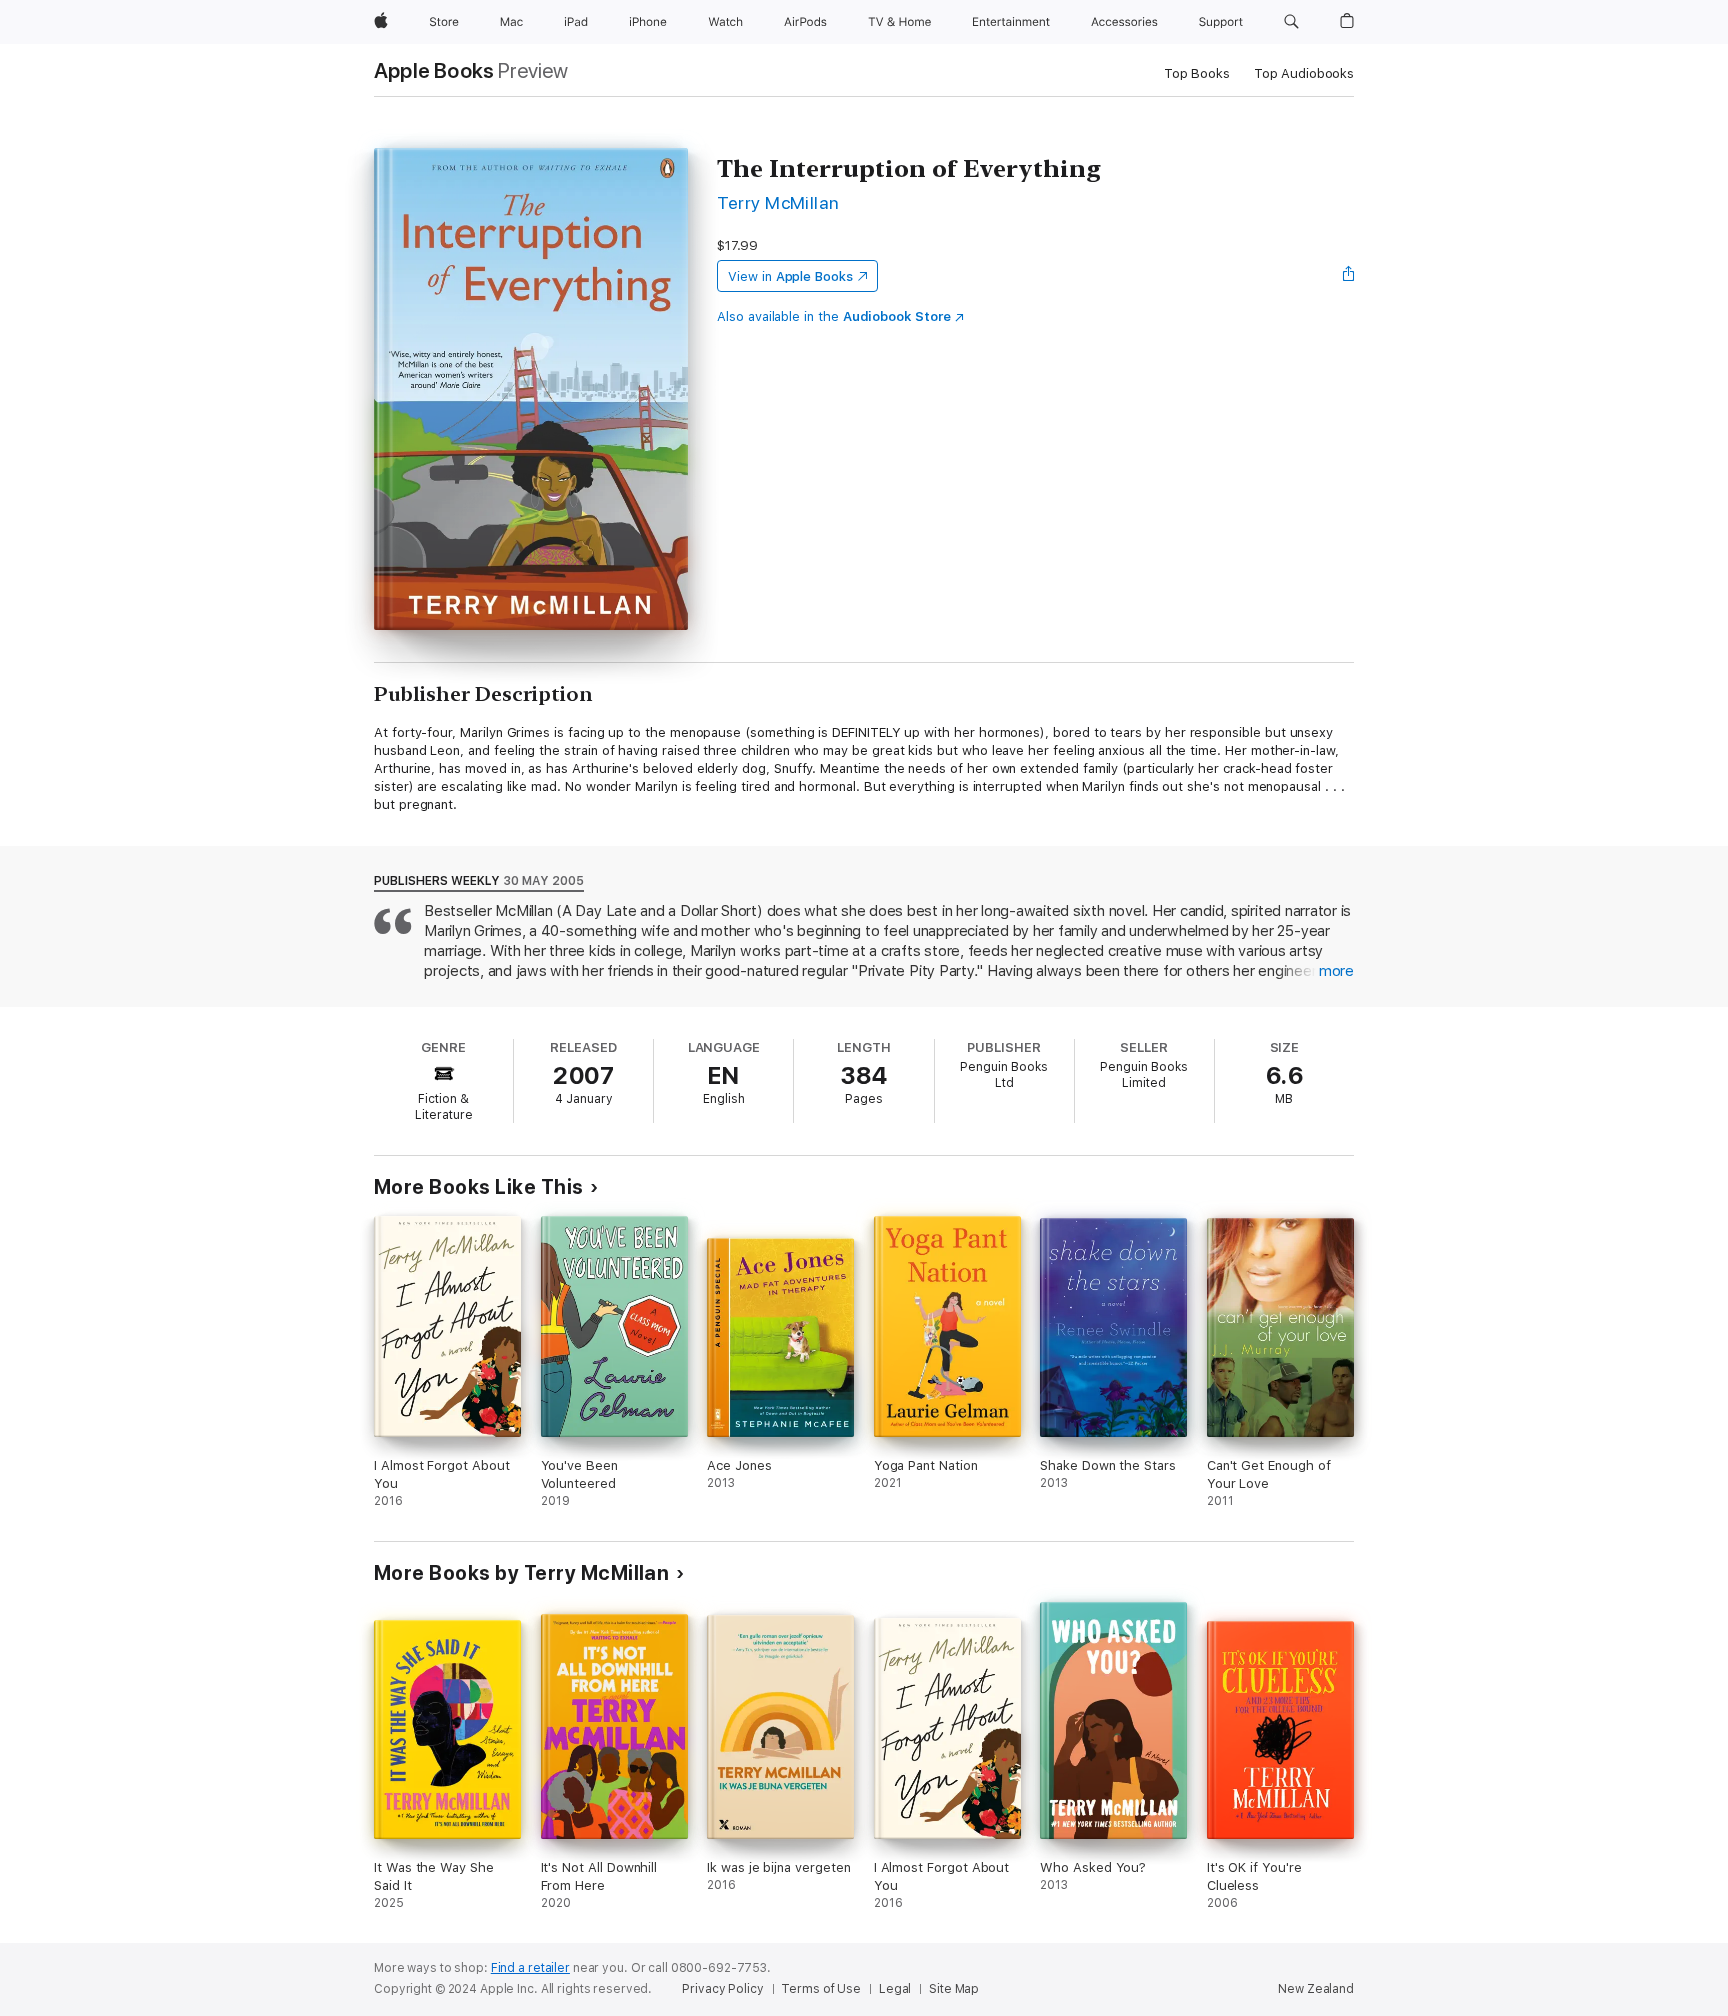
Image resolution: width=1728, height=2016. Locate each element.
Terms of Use (821, 1989)
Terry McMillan (778, 202)
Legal (895, 1989)
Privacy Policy (722, 1989)
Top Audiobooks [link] (1304, 73)
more (1336, 971)
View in (790, 276)
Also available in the (834, 316)
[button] (1291, 22)
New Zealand (1316, 1989)
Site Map (954, 1989)
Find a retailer (530, 1968)
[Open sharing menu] (1349, 276)
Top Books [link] (1197, 73)
